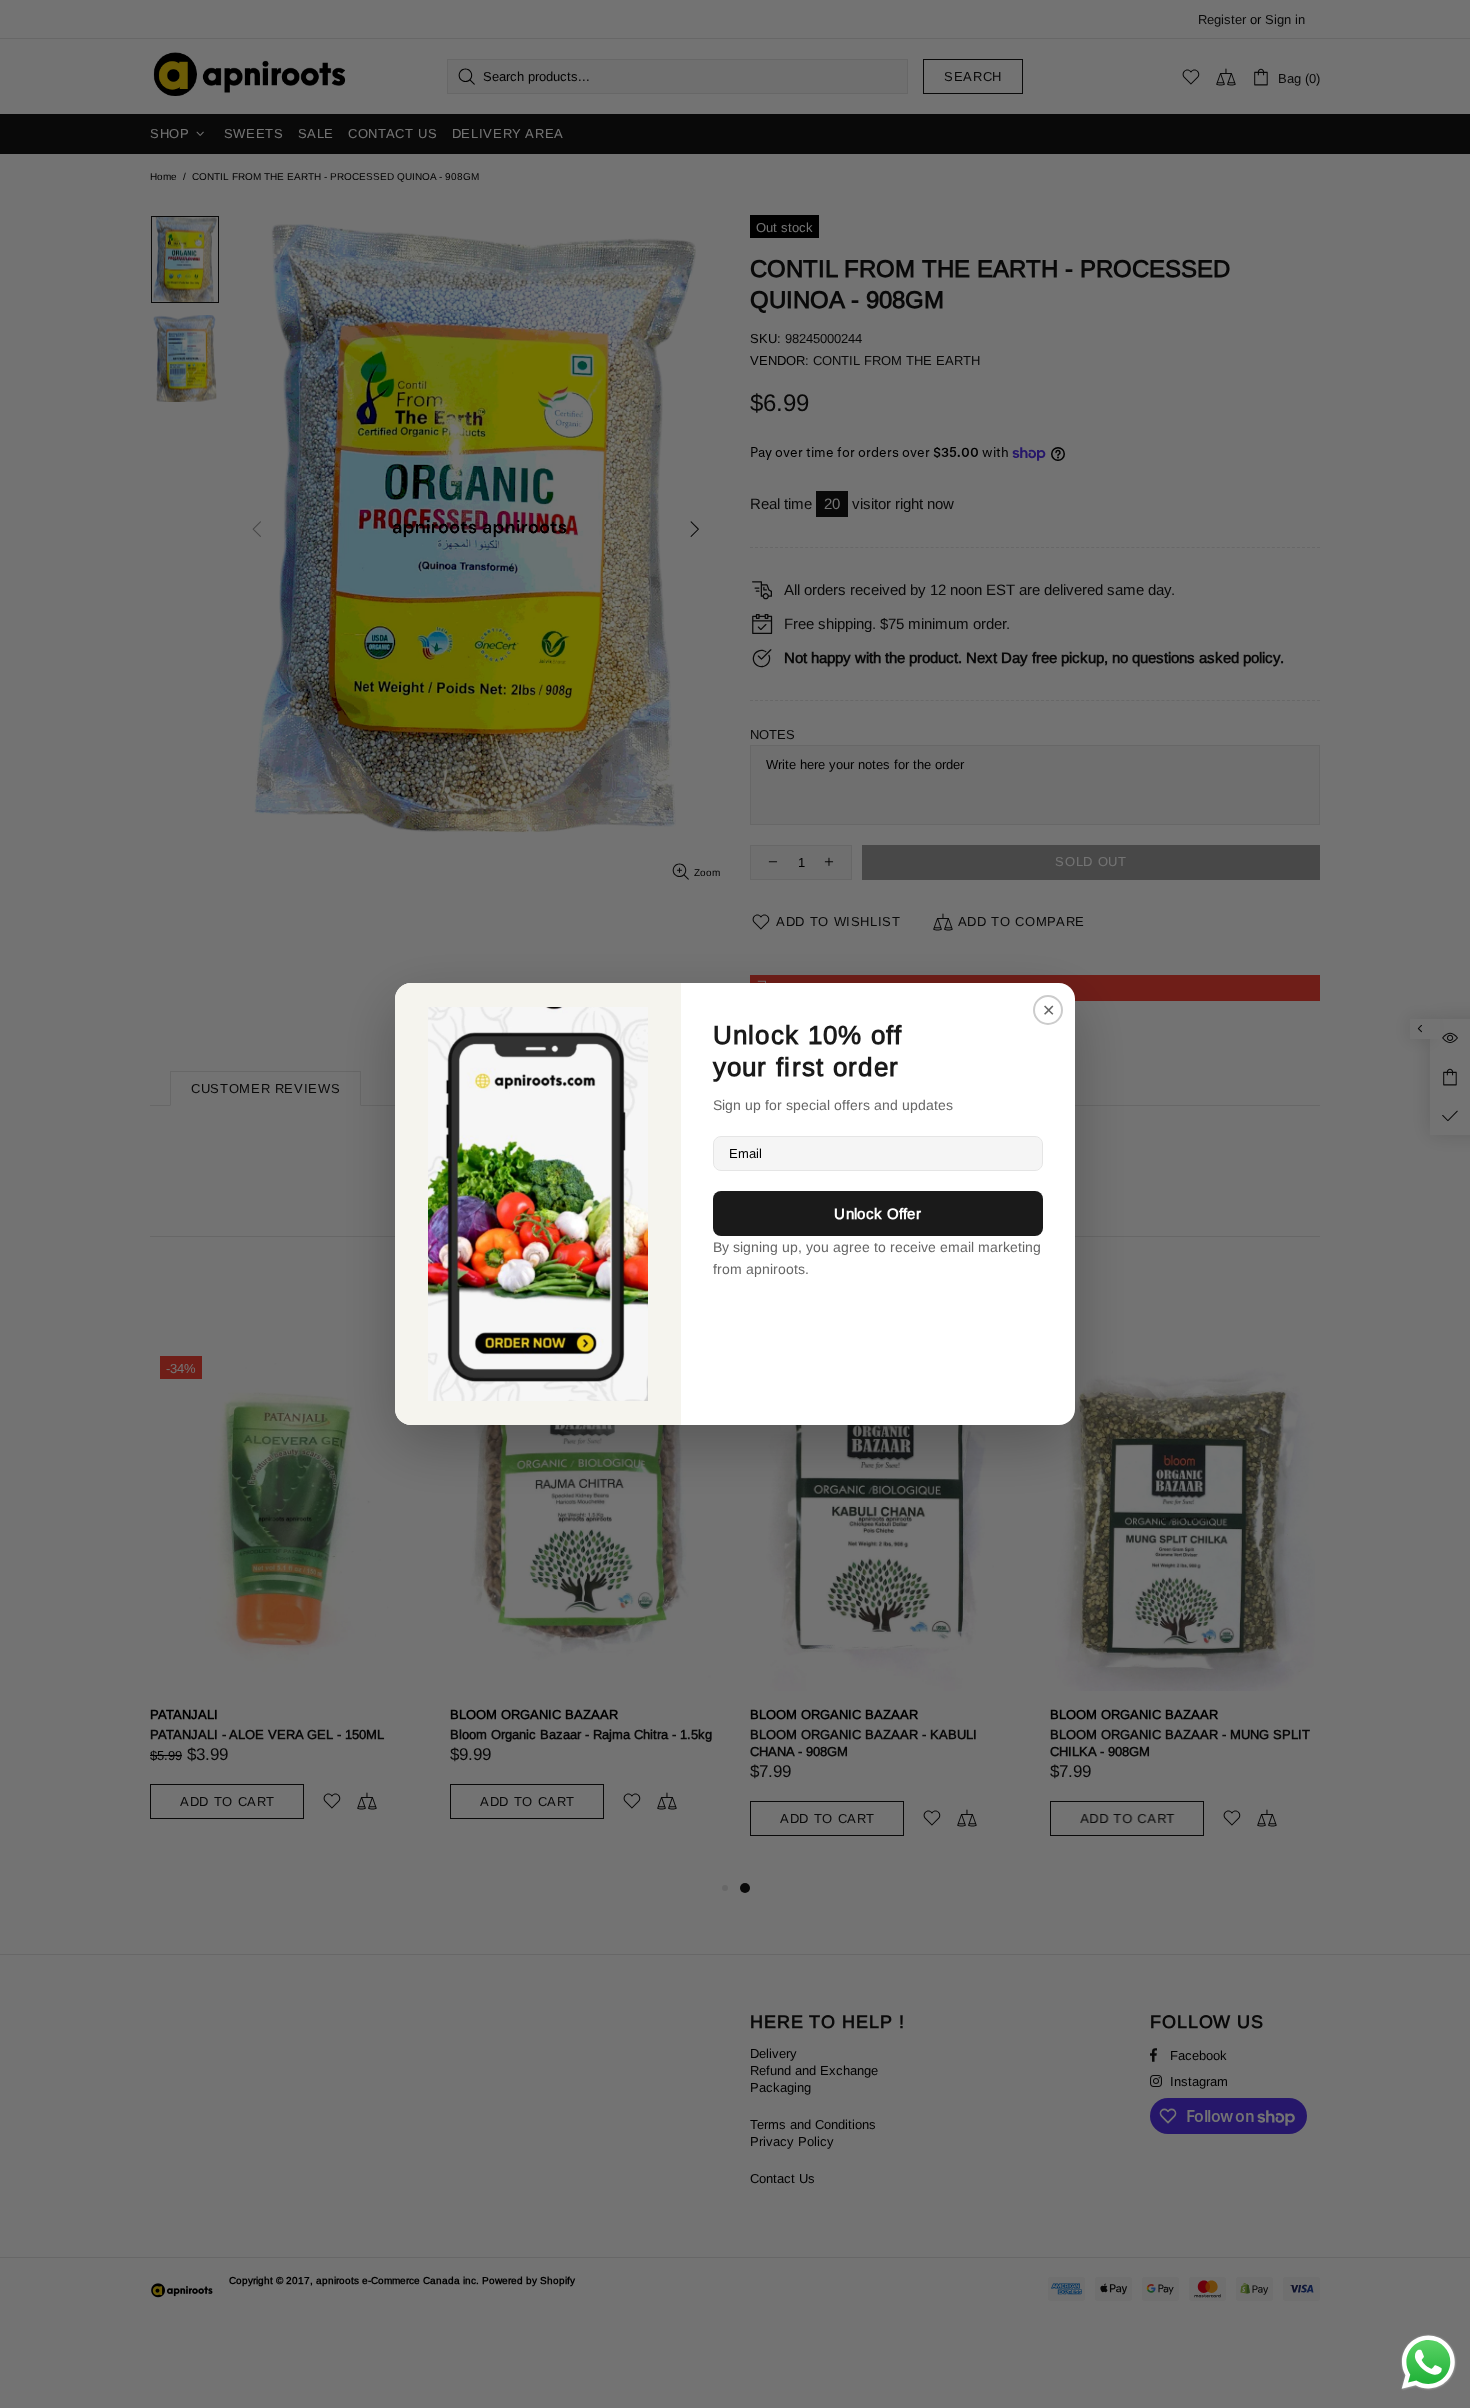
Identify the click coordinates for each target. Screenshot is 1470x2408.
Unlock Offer (877, 1213)
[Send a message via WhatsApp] (1428, 2362)
